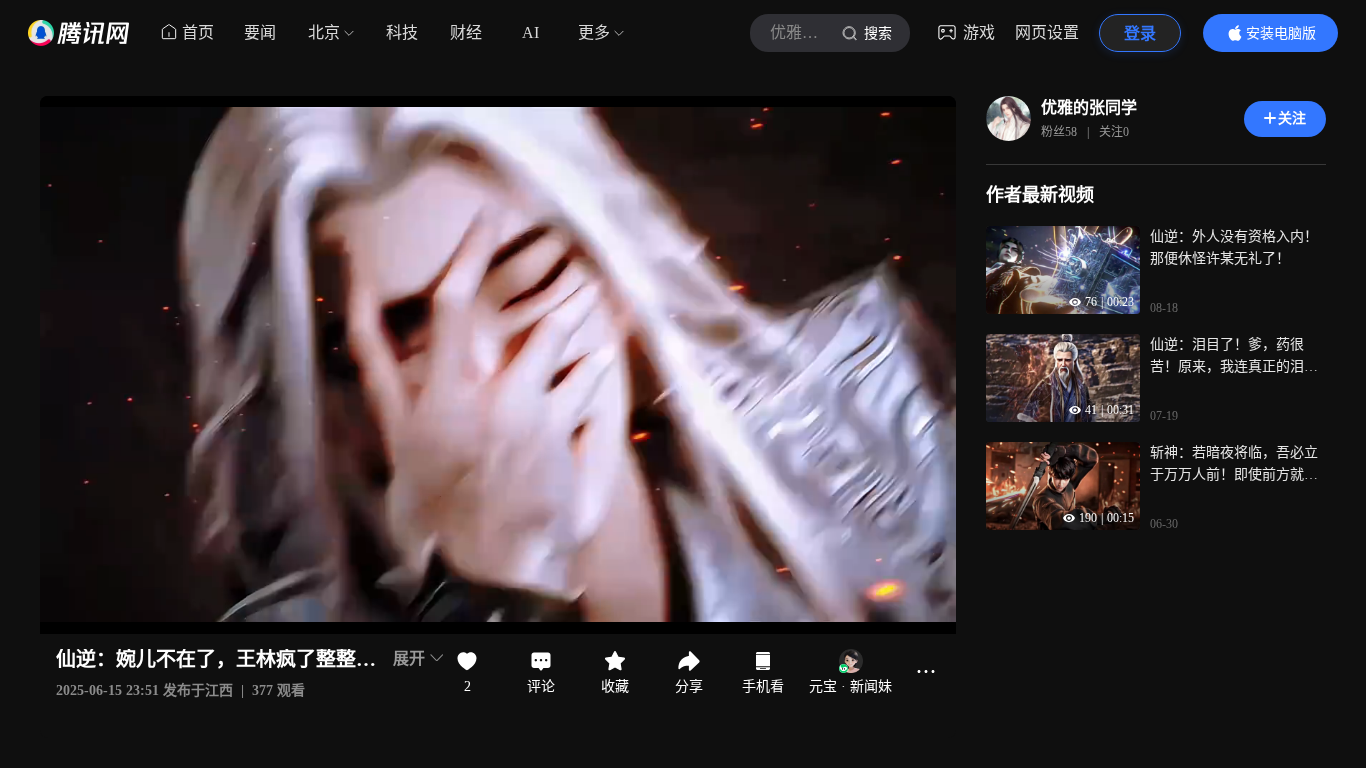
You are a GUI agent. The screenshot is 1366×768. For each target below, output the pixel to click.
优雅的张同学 (1089, 107)
